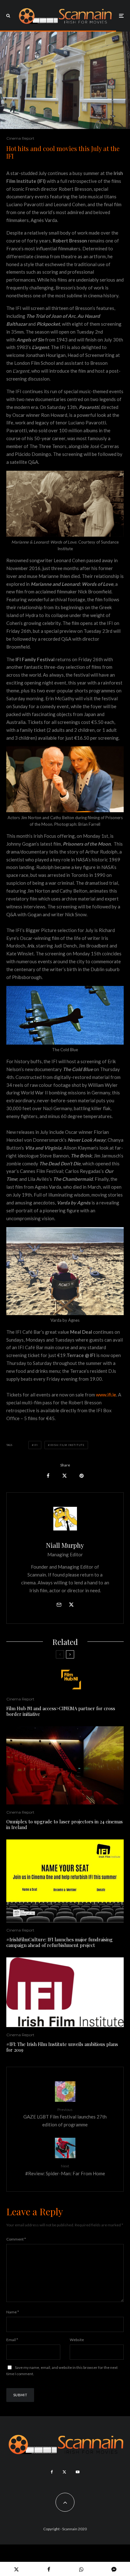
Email (12, 2340)
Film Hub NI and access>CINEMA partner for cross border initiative (61, 1711)
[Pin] (82, 1476)
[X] (64, 2472)
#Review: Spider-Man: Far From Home (65, 2170)
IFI (36, 1445)
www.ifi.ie (106, 1395)
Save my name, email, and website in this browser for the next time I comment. (62, 2371)
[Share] (48, 1476)
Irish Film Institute (67, 1445)
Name (13, 2312)
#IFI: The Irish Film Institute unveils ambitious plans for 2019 (62, 2047)
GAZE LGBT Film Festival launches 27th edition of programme (65, 2117)
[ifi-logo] (65, 1992)
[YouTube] (78, 2472)
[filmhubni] (65, 1680)
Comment (16, 2239)
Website (77, 2340)
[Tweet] (65, 1476)
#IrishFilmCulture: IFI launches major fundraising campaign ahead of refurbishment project (59, 1942)
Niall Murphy (65, 1545)
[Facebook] (52, 2472)
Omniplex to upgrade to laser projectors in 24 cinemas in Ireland (65, 1824)
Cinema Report (20, 138)
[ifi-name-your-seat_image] (65, 1881)
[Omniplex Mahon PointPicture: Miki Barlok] (65, 1765)
